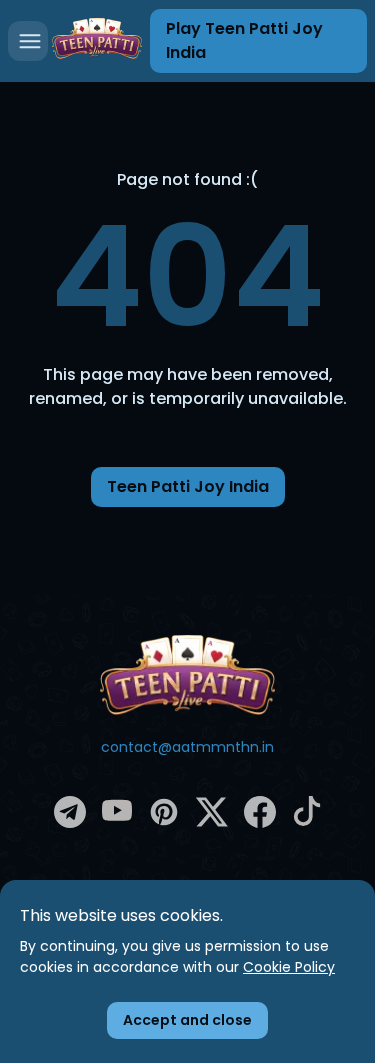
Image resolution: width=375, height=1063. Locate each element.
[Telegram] (70, 823)
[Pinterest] (164, 823)
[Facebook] (260, 823)
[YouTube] (117, 821)
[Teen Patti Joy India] (188, 675)
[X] (212, 823)
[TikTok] (307, 821)
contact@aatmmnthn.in (187, 747)
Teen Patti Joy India (188, 486)
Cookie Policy (289, 967)
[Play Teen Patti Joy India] (97, 40)
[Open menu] (28, 41)
